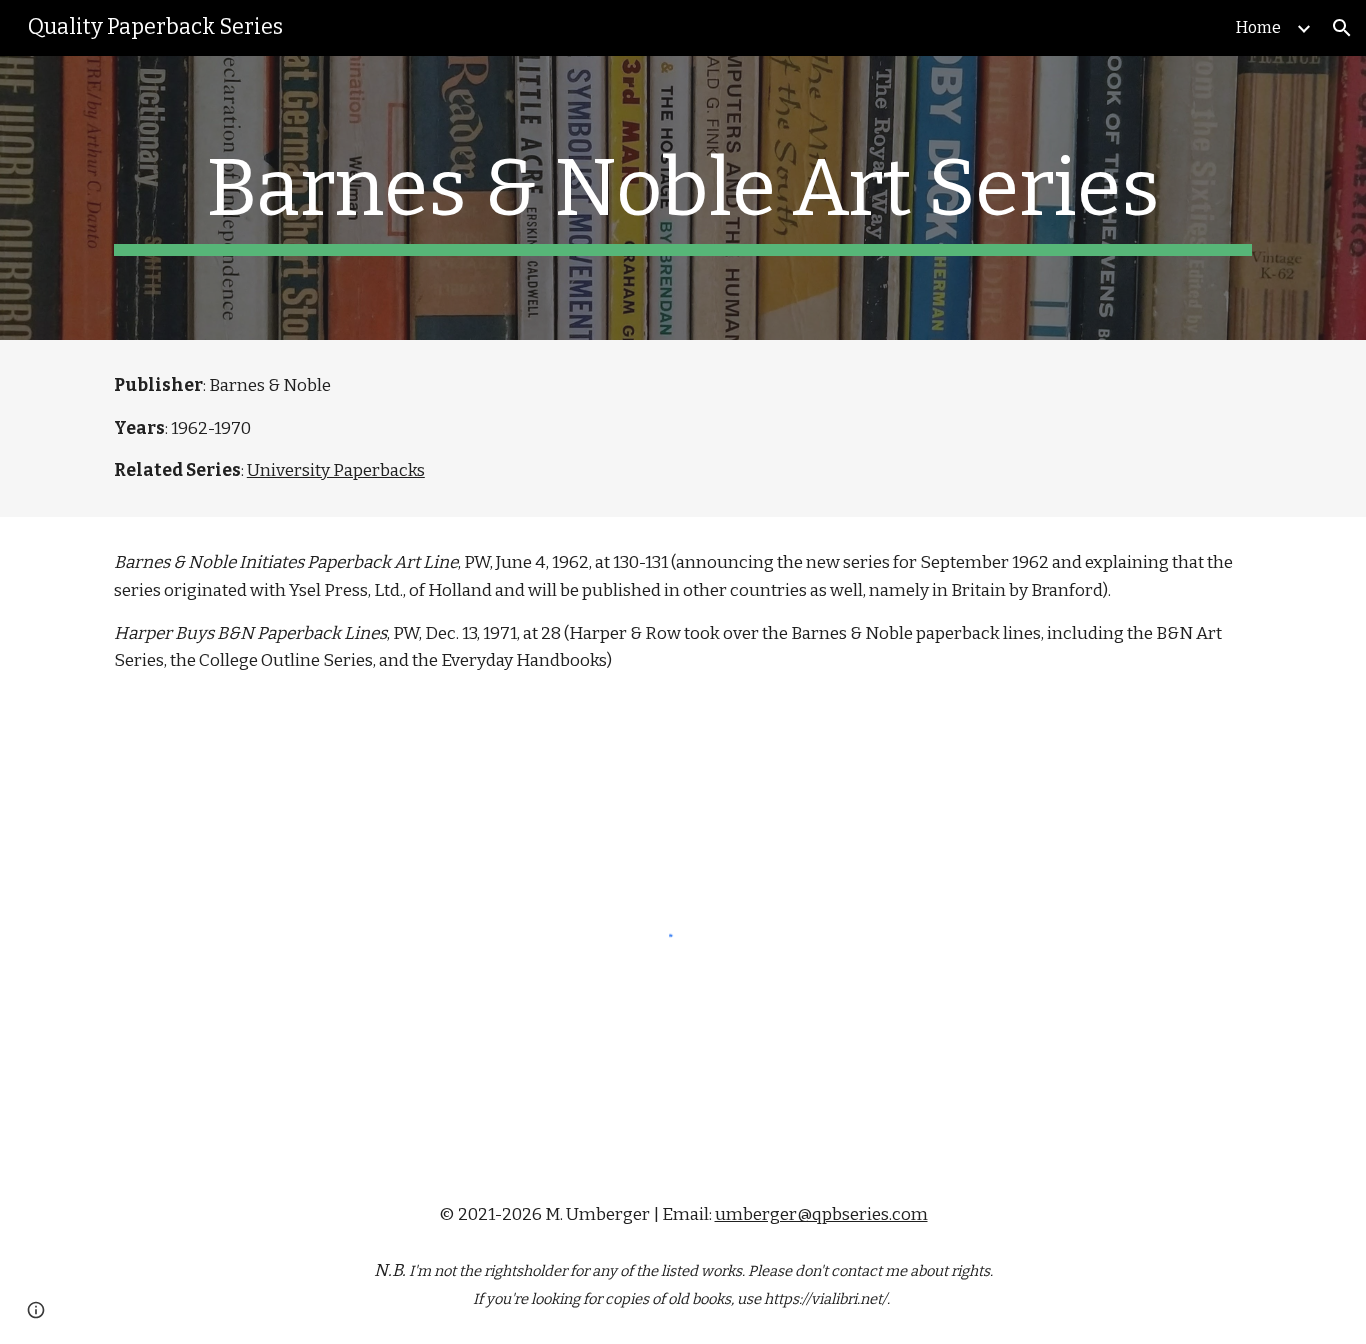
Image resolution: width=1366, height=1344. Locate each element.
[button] (1342, 28)
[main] (683, 198)
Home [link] (1258, 27)
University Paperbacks (336, 470)
